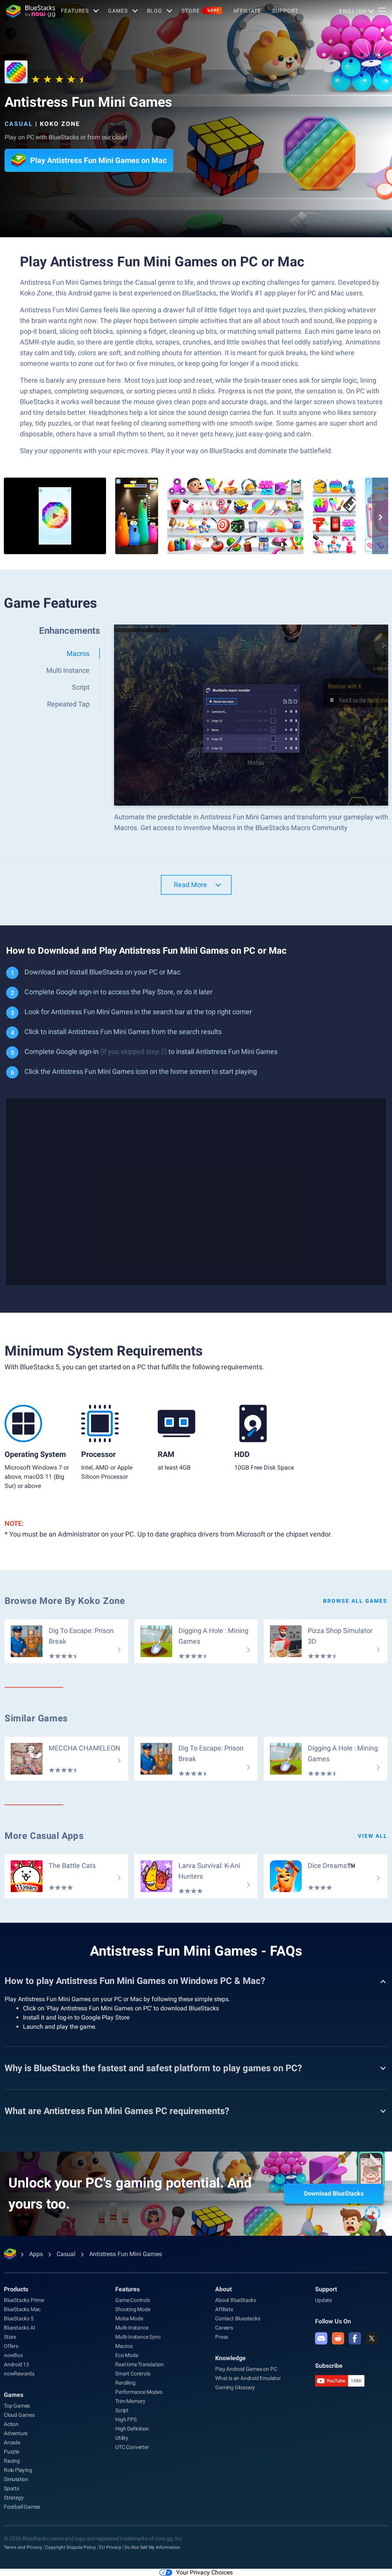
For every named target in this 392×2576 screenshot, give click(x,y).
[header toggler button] (382, 11)
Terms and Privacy (23, 2547)
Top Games (17, 2406)
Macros (124, 2346)
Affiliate (247, 11)
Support (285, 11)
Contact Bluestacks (238, 2318)
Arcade (12, 2442)
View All (373, 1836)
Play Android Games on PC (246, 2369)
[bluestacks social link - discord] (321, 2338)
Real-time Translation (140, 2364)
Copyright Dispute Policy (71, 2547)
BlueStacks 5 (19, 2318)
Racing (12, 2461)
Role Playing (18, 2470)
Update (323, 2300)
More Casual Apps (44, 1836)
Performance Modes (139, 2392)
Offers (11, 2346)
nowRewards (19, 2374)
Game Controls (132, 2300)
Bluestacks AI (19, 2328)
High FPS (126, 2419)
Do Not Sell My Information (152, 2547)
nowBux (13, 2355)
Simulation (16, 2479)
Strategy (14, 2498)
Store (200, 11)
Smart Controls (133, 2374)
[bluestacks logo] (31, 11)
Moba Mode (129, 2318)
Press (222, 2337)
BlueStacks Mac (22, 2309)
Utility (122, 2438)
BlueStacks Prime (24, 2300)
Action (11, 2424)
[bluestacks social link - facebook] (355, 2338)
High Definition (132, 2429)
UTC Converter (132, 2447)
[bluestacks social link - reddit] (338, 2338)
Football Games (22, 2507)
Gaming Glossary (235, 2387)
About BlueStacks (236, 2300)
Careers (224, 2328)
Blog (155, 11)
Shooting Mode (133, 2309)
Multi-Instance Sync (138, 2337)
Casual (19, 124)
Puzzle (11, 2452)
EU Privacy (110, 2547)
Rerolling (125, 2383)
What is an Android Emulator (248, 2378)
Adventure (16, 2433)
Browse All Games (355, 1601)
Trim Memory (130, 2401)
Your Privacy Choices (204, 2572)
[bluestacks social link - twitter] (372, 2338)
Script (122, 2410)
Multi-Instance (132, 2328)
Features (75, 11)
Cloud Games (19, 2415)
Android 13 (16, 2364)
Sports (11, 2488)
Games (118, 11)
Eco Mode (127, 2355)
